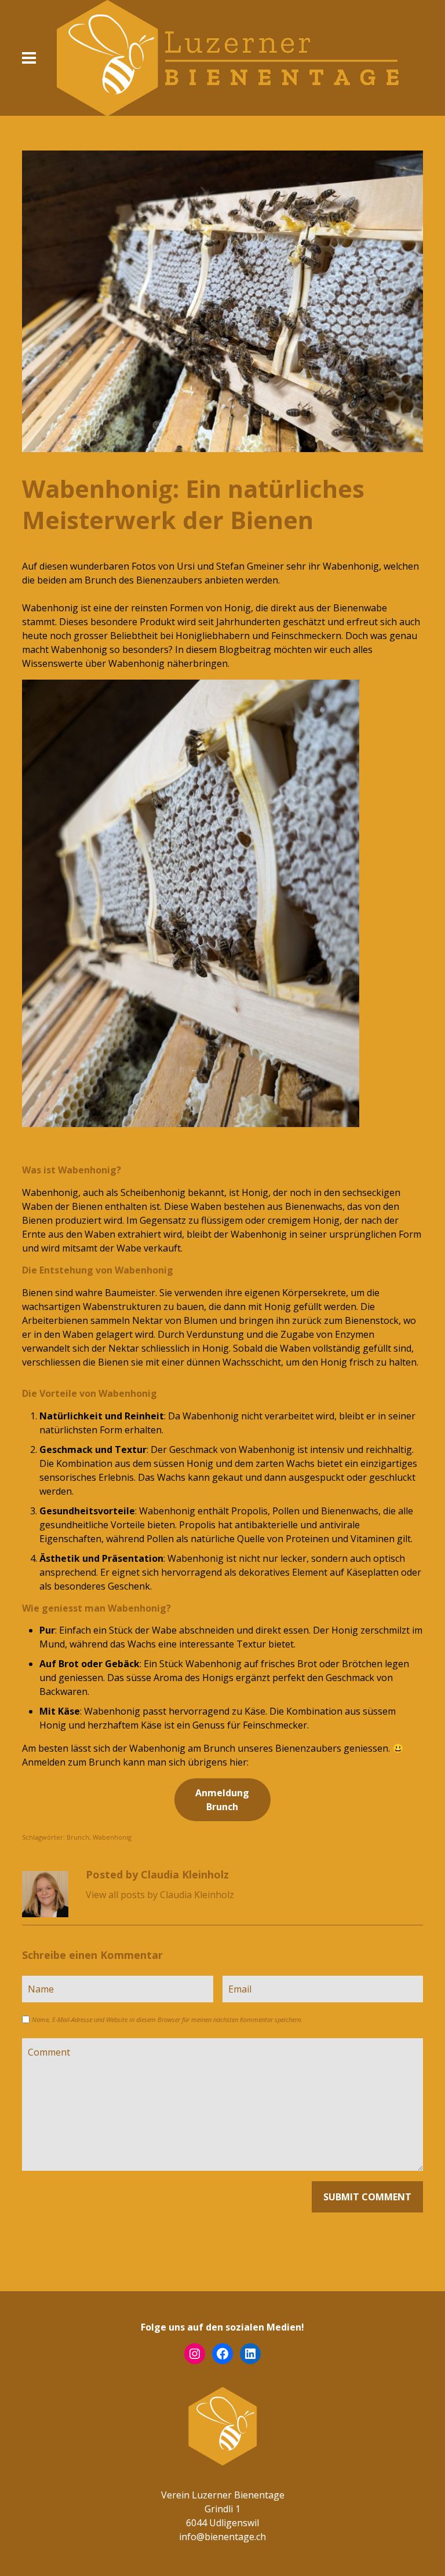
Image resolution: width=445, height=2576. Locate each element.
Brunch (78, 1837)
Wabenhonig (112, 1837)
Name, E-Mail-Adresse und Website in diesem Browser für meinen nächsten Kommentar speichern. (167, 2019)
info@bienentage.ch (222, 2537)
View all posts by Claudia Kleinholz (160, 1895)
